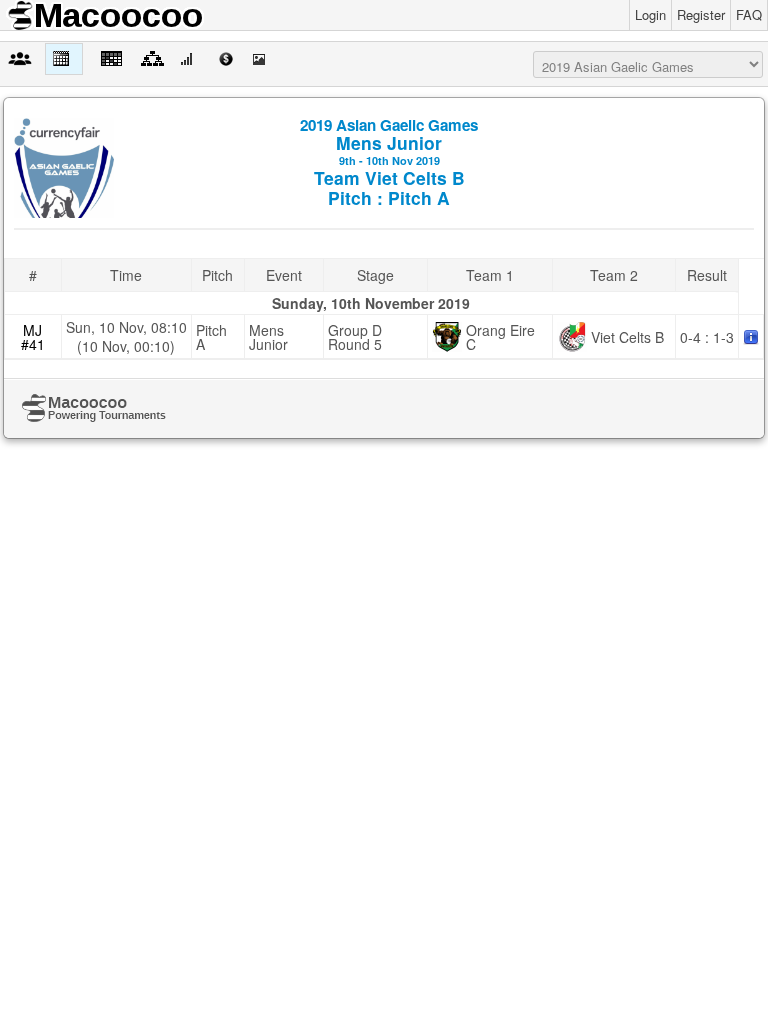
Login (650, 14)
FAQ (749, 14)
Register (701, 14)
